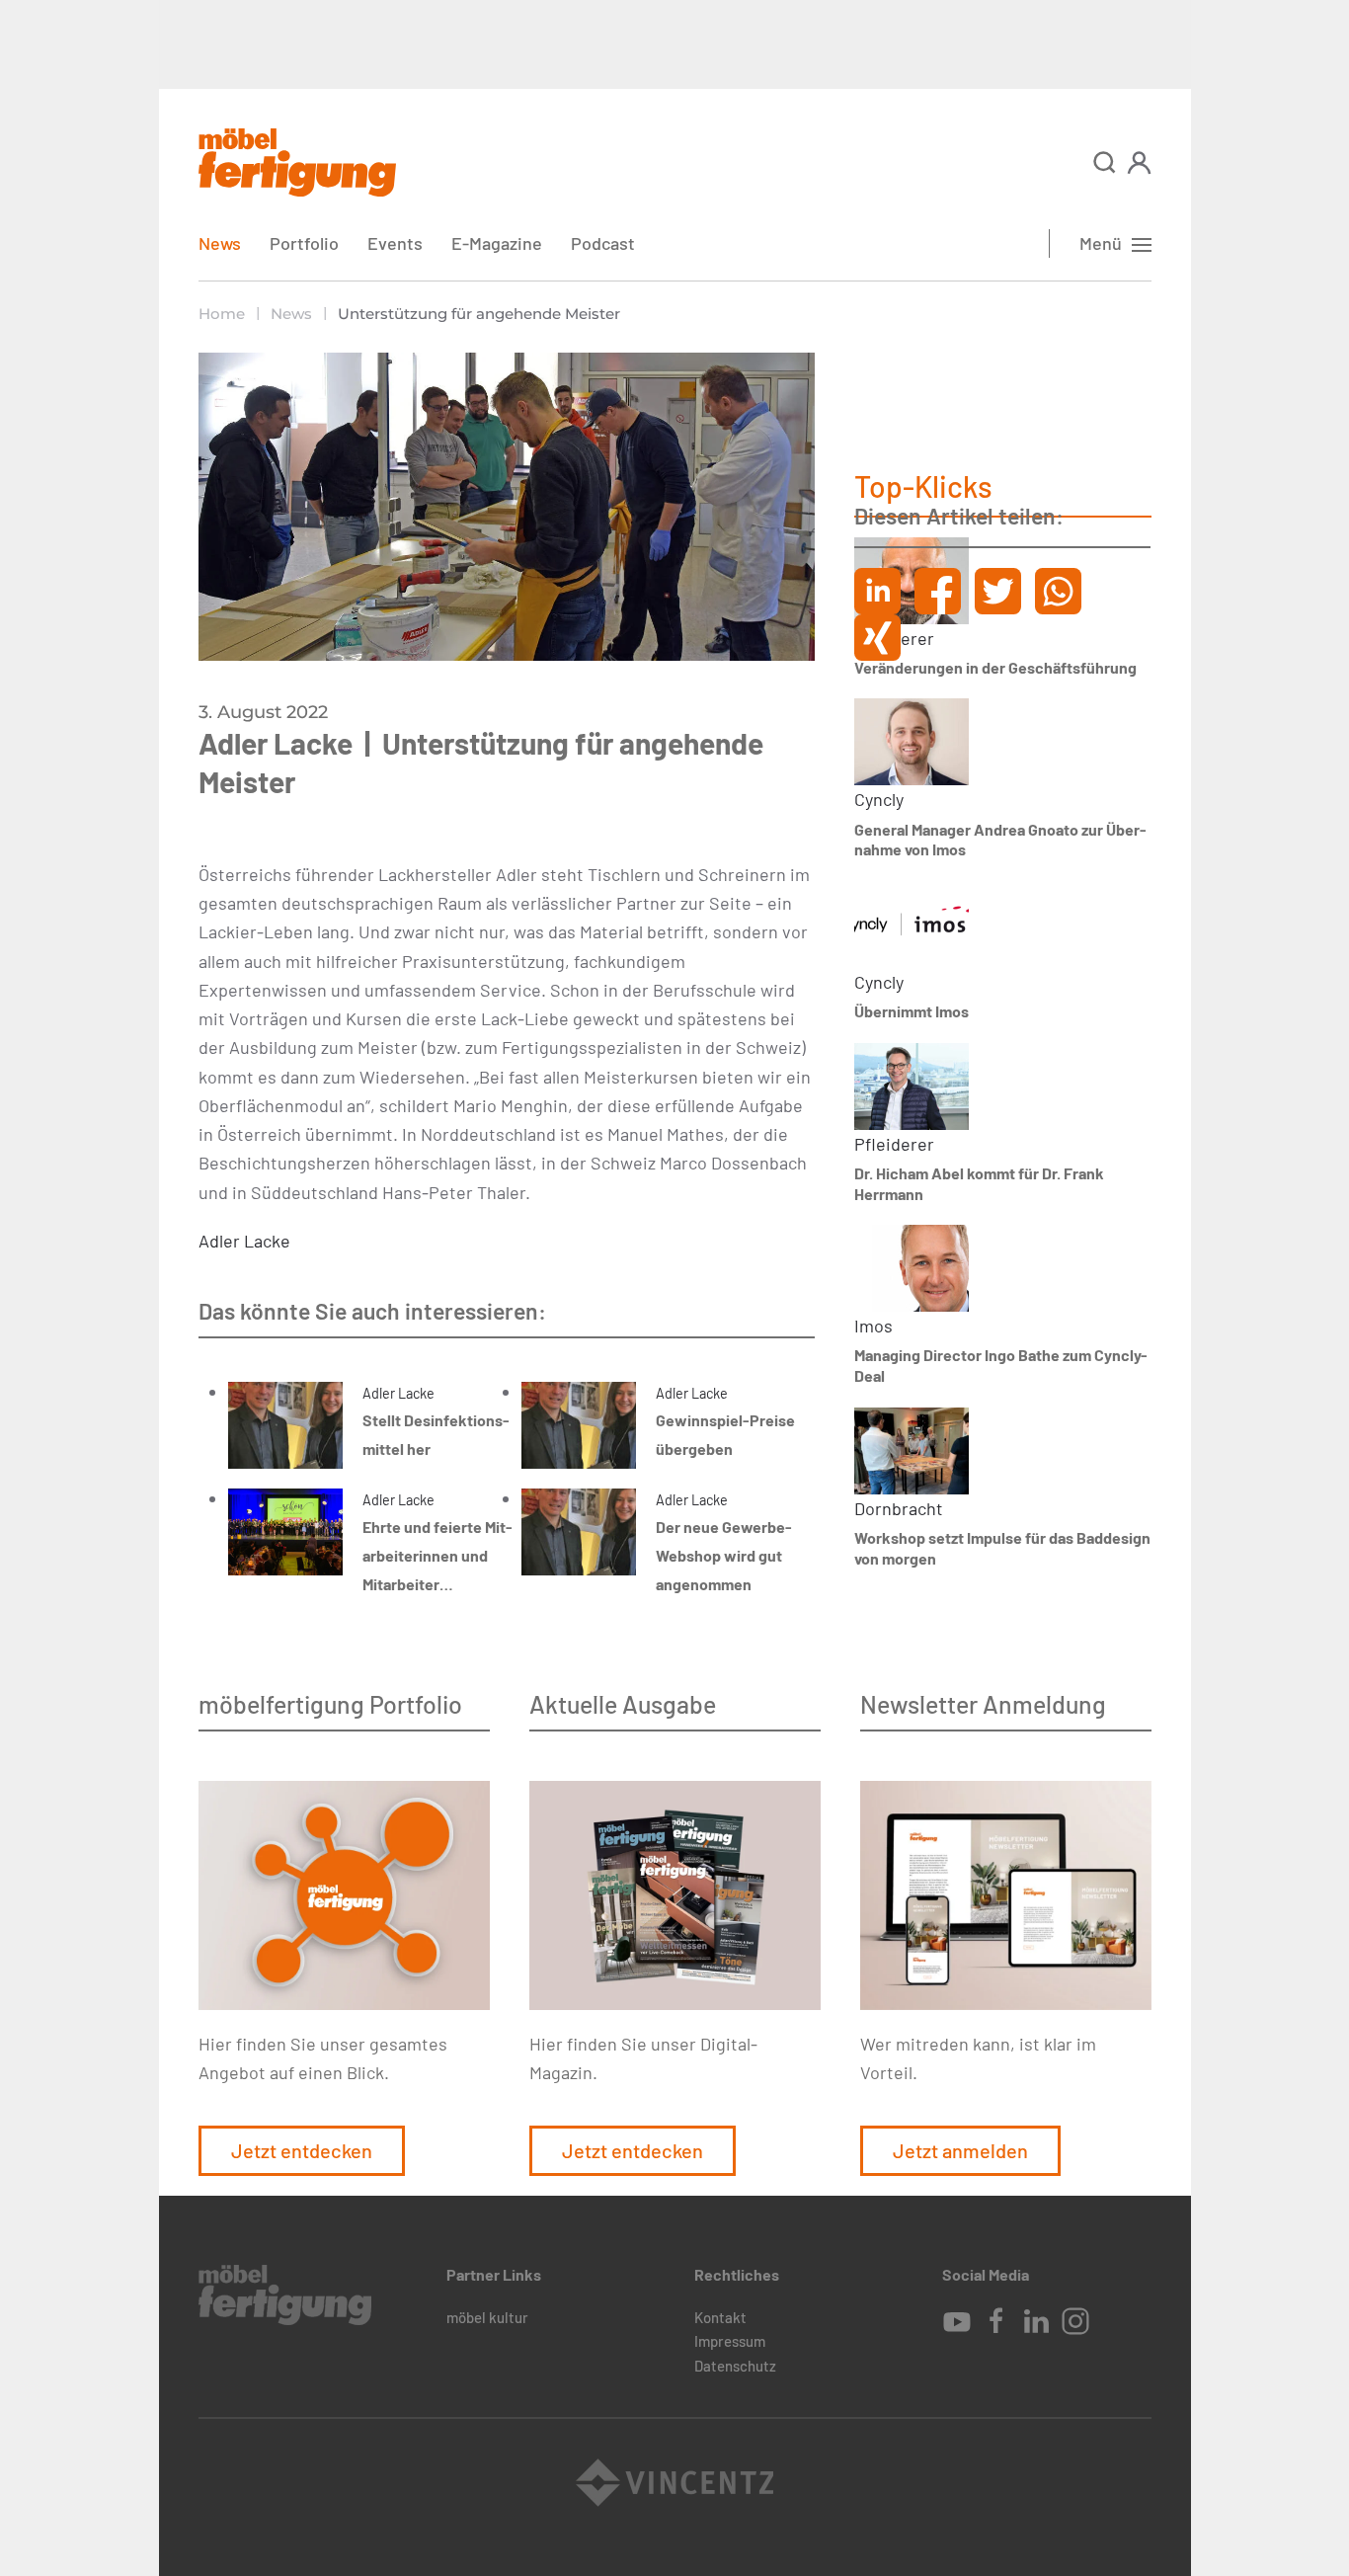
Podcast (603, 243)
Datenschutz (735, 2366)
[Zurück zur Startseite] (297, 162)
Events (395, 243)
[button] (1105, 162)
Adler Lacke (244, 1241)
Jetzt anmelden (960, 2150)
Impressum (730, 2341)
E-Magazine (497, 243)
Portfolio (304, 243)
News (220, 243)
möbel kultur (487, 2317)
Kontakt (720, 2317)
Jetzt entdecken (302, 2150)
